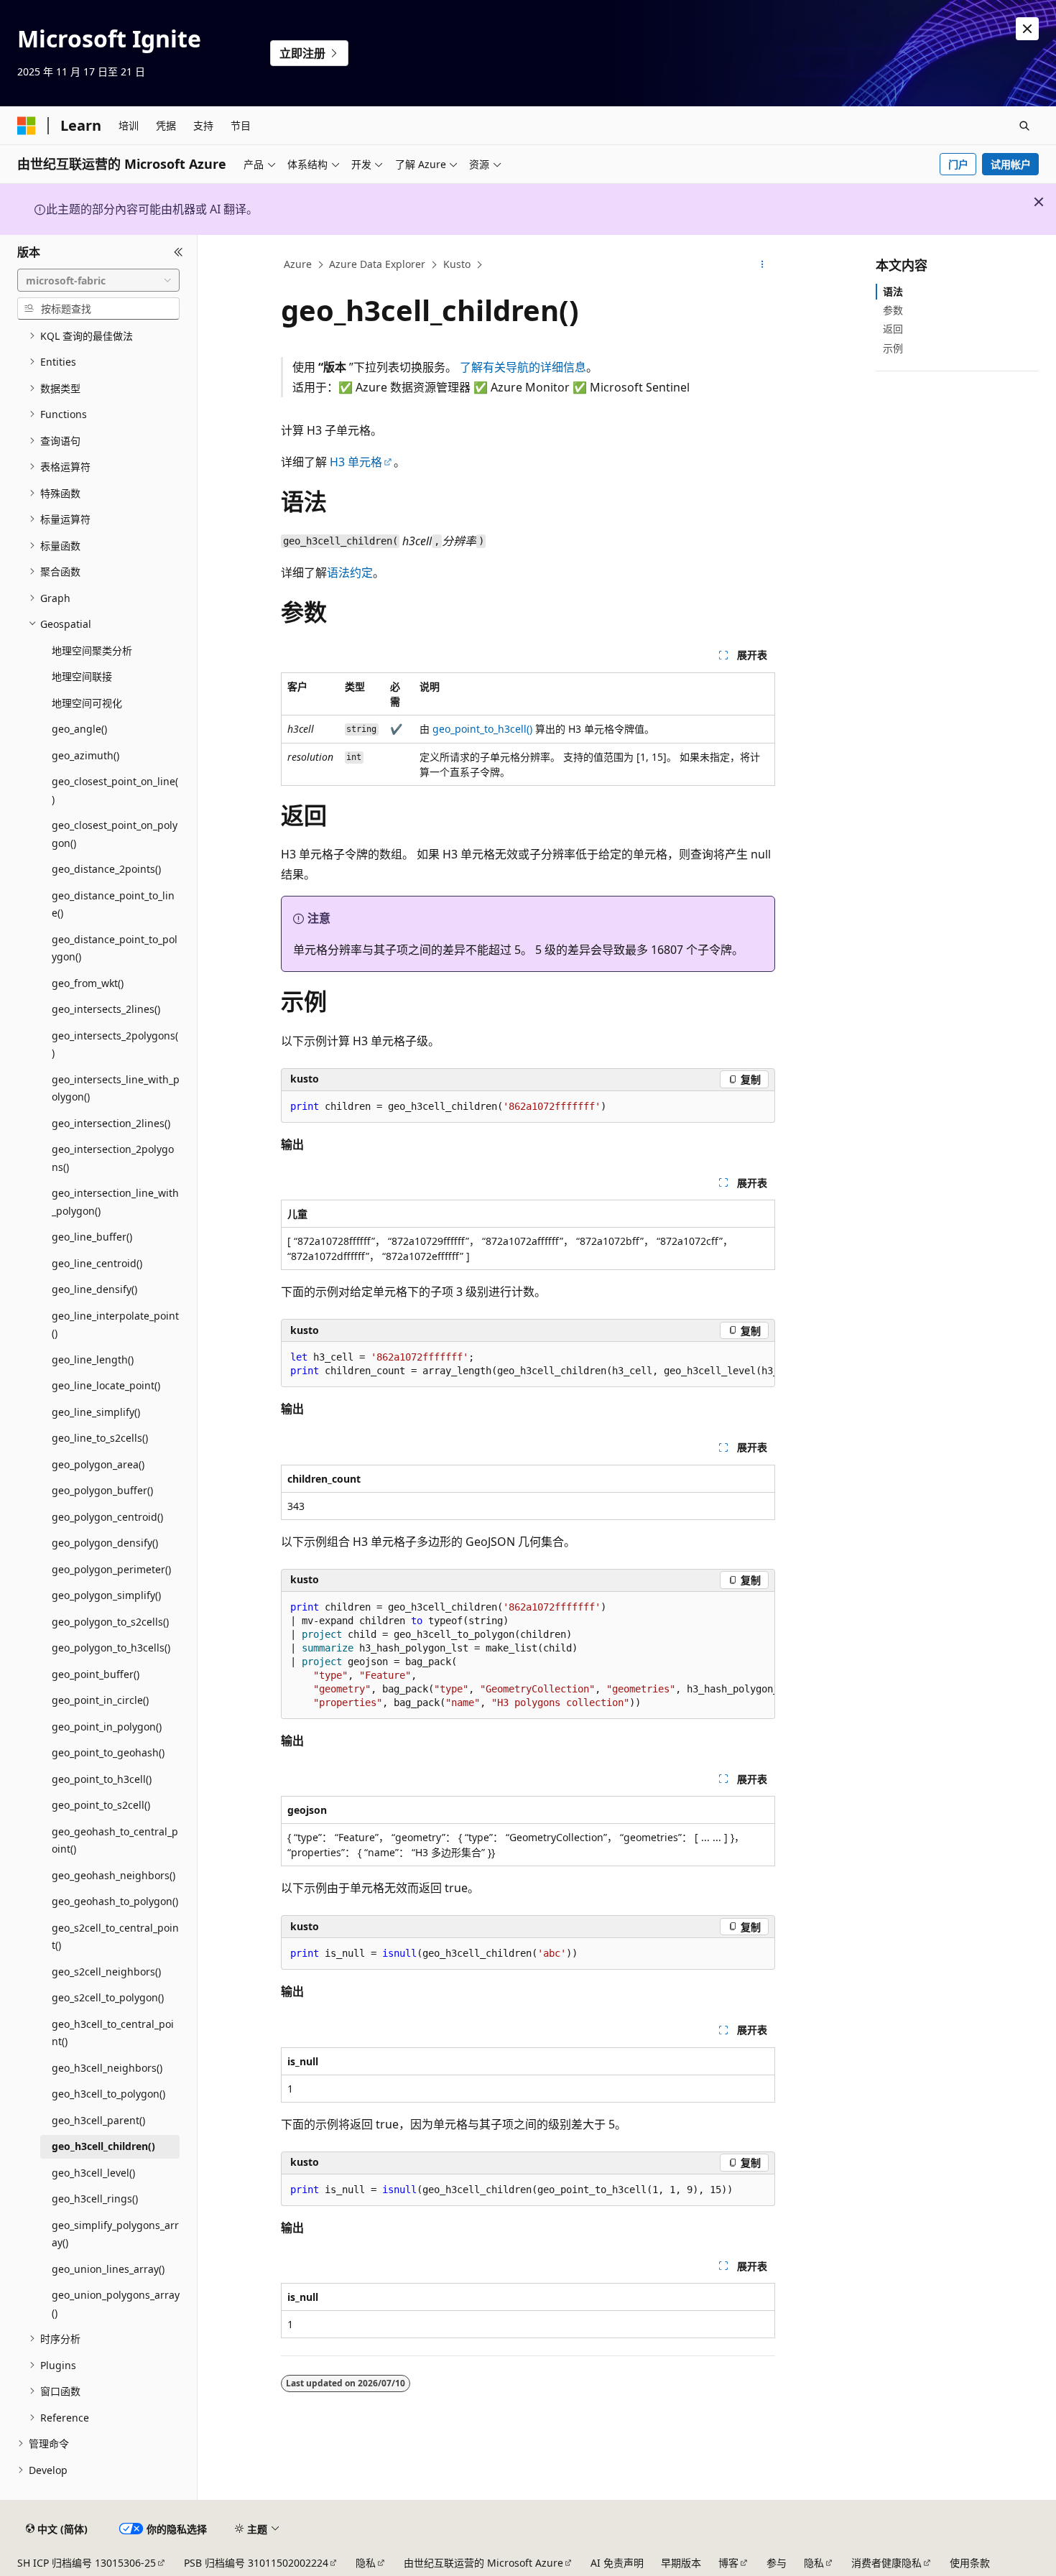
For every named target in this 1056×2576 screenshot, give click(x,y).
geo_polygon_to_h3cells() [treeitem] (111, 1648)
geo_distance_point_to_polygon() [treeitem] (115, 948)
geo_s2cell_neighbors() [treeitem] (106, 1972)
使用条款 (970, 2563)
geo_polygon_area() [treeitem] (98, 1464)
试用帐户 (1011, 164)
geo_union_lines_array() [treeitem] (108, 2269)
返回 (893, 329)
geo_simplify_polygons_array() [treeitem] (115, 2234)
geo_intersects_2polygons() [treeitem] (115, 1044)
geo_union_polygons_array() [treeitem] (116, 2304)
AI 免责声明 (617, 2563)
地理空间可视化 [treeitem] (87, 703)
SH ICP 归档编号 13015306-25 (87, 2563)
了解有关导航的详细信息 (523, 367)
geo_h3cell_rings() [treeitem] (95, 2199)
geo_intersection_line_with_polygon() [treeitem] (115, 1202)
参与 (777, 2563)
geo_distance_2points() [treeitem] (106, 869)
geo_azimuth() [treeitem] (85, 755)
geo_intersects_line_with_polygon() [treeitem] (116, 1088)
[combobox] (98, 280)
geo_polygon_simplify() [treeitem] (106, 1595)
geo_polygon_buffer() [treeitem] (102, 1490)
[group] (528, 1365)
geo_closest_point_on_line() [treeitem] (115, 790)
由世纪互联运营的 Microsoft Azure (483, 2563)
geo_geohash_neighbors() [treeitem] (114, 1875)
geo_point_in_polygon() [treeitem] (107, 1727)
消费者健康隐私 (886, 2563)
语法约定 (350, 573)
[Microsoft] (27, 126)
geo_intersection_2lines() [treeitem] (111, 1123)
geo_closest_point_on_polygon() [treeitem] (115, 834)
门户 (958, 164)
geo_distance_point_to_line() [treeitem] (113, 904)
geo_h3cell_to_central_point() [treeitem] (113, 2033)
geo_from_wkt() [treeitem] (88, 983)
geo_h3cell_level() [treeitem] (93, 2173)
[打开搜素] (1024, 126)
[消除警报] (1027, 29)
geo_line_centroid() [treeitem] (97, 1263)
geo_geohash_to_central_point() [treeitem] (115, 1840)
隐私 (366, 2563)
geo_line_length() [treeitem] (93, 1359)
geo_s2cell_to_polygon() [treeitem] (108, 1997)
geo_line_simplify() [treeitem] (96, 1412)
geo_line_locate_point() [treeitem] (106, 1385)
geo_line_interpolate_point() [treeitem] (115, 1325)
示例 (893, 348)
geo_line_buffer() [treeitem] (92, 1237)
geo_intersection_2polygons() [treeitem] (113, 1158)
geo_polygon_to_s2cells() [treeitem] (110, 1622)
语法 (893, 291)
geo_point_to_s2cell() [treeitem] (101, 1805)
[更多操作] (763, 265)
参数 (893, 310)
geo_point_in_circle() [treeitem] (100, 1700)
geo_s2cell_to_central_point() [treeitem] (115, 1937)
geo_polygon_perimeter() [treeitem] (111, 1569)
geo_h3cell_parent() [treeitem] (98, 2120)
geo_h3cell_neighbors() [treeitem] (107, 2068)
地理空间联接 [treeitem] (82, 676)
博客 (728, 2563)
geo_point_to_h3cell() (482, 729)
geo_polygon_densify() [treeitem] (105, 1543)
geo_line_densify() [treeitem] (94, 1289)
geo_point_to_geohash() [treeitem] (108, 1752)
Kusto (457, 264)
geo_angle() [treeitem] (79, 729)
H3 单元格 (356, 462)
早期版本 (681, 2563)
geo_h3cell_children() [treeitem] (103, 2146)
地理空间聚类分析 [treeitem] (92, 650)
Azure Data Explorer (377, 264)
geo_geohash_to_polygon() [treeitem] (115, 1901)
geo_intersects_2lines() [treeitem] (106, 1009)
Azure (298, 264)
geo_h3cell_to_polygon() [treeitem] (108, 2094)
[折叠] (179, 252)
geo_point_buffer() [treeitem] (96, 1674)
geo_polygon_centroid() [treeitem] (107, 1517)
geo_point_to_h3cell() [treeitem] (102, 1779)
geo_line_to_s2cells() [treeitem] (100, 1438)
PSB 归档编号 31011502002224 (256, 2563)
